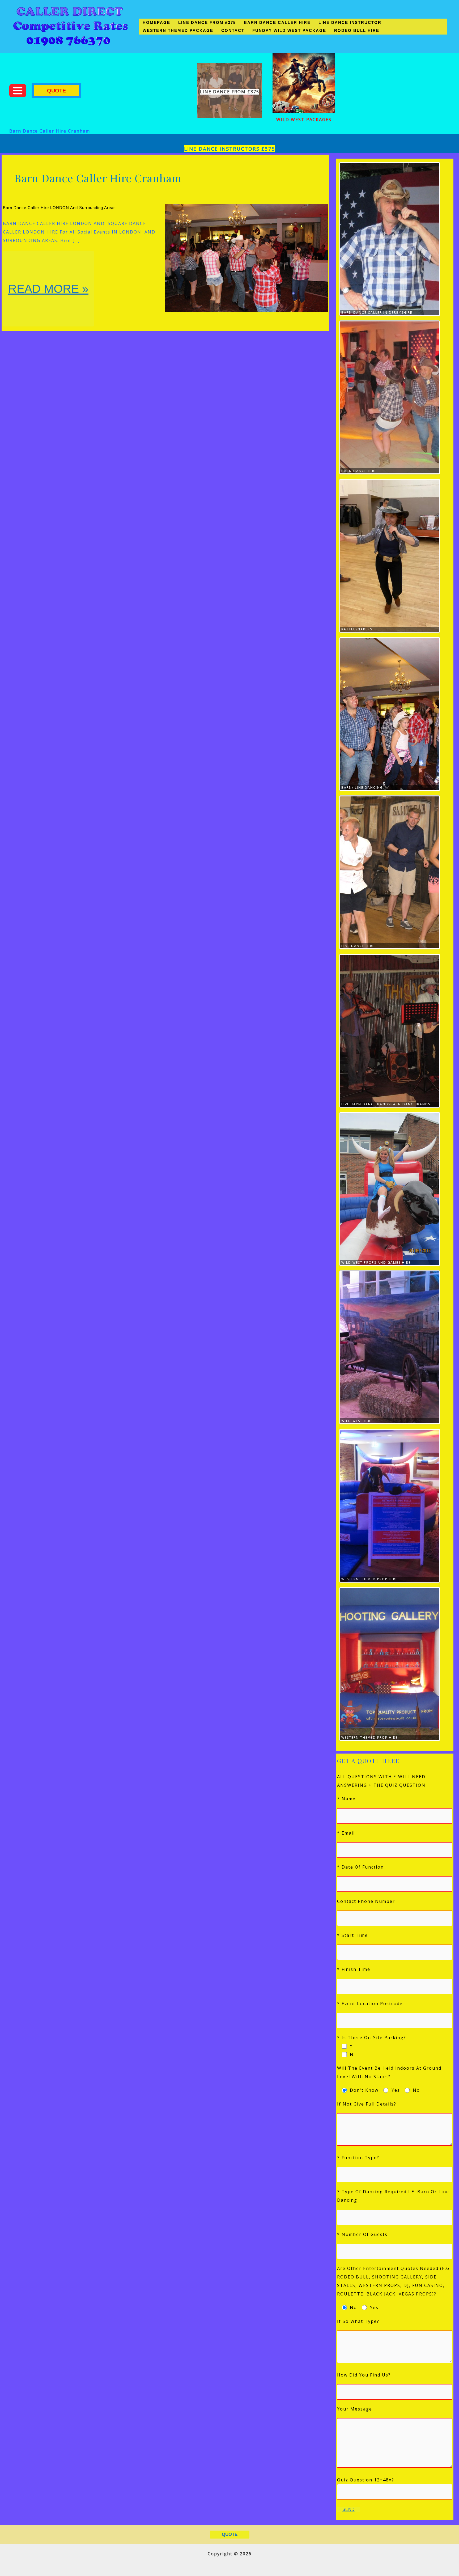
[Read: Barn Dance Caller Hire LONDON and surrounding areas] (246, 257)
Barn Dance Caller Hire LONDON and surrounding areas (59, 208)
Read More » (51, 304)
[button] (56, 91)
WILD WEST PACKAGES (304, 120)
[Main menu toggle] (18, 91)
